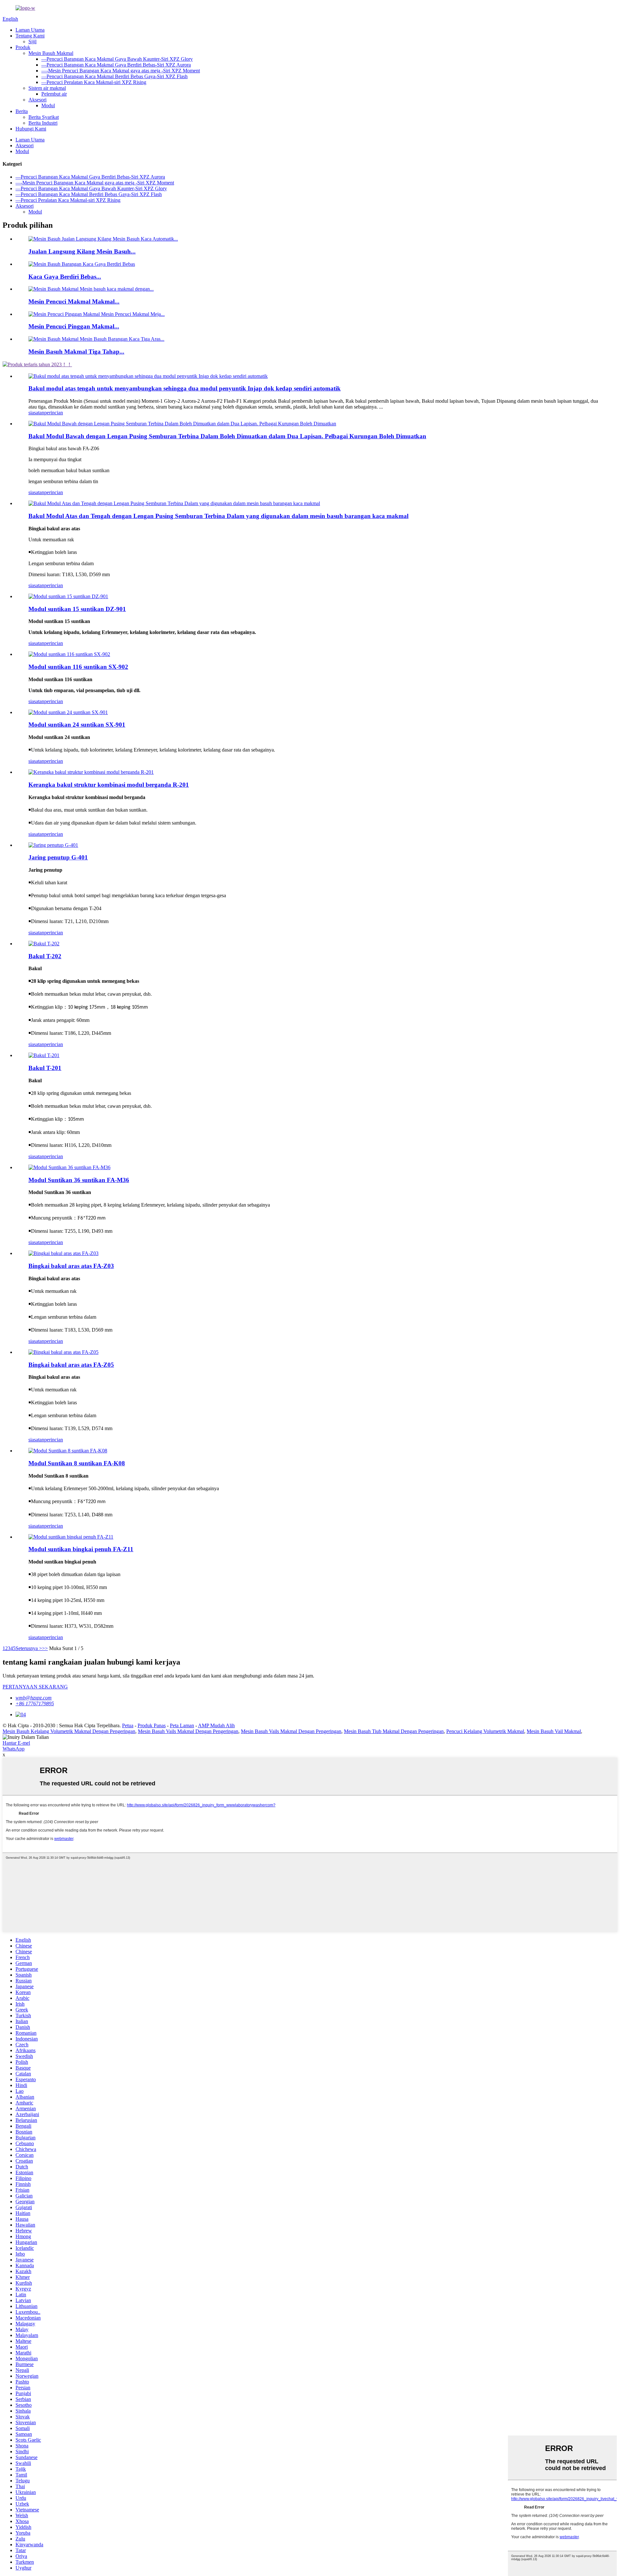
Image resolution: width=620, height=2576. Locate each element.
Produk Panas (152, 1725)
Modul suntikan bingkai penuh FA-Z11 (81, 1549)
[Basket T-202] (44, 944)
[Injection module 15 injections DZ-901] (68, 596)
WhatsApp (14, 1749)
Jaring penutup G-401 (58, 857)
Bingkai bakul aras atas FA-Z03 (71, 1266)
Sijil (32, 42)
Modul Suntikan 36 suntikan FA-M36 (79, 1180)
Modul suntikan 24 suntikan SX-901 (77, 725)
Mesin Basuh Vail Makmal (554, 1731)
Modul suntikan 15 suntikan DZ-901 (77, 609)
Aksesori (37, 100)
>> (45, 1648)
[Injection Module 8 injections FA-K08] (68, 1451)
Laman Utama (30, 30)
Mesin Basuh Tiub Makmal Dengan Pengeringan (394, 1731)
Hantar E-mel (16, 1743)
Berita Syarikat (44, 117)
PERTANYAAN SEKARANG (35, 1687)
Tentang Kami (30, 36)
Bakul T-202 (45, 956)
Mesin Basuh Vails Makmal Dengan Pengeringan (188, 1731)
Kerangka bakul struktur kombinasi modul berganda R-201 (109, 785)
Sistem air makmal (47, 88)
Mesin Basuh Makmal (51, 53)
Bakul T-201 (45, 1068)
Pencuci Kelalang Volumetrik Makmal (485, 1731)
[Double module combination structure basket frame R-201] (91, 772)
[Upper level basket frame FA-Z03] (63, 1253)
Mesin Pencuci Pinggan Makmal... (74, 326)
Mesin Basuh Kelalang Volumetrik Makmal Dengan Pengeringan (69, 1731)
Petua (128, 1725)
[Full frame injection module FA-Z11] (71, 1537)
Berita (22, 111)
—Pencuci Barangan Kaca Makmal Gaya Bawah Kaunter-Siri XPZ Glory (117, 59)
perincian (54, 413)
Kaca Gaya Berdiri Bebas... (65, 277)
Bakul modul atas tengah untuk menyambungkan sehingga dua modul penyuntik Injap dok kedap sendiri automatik (185, 388)
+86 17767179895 (35, 1703)
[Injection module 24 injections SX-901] (68, 712)
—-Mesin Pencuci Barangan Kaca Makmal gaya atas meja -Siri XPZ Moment (121, 71)
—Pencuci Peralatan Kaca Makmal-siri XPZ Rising (94, 82)
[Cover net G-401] (53, 845)
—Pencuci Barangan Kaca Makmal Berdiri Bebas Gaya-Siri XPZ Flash (114, 76)
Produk (23, 47)
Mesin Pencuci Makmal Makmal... (74, 301)
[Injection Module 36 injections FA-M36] (69, 1167)
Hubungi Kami (31, 129)
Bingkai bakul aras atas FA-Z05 (71, 1365)
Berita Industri (43, 123)
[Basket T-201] (44, 1055)
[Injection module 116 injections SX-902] (69, 654)
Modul (48, 105)
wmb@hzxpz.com (34, 1698)
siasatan (36, 413)
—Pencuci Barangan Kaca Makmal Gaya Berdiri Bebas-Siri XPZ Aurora (116, 65)
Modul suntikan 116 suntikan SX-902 (78, 667)
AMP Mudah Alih (216, 1725)
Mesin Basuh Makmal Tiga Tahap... (76, 352)
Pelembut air (54, 94)
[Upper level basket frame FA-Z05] (63, 1352)
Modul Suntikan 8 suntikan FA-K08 (77, 1463)
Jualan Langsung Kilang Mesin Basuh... (82, 251)
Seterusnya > (29, 1648)
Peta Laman (182, 1725)
